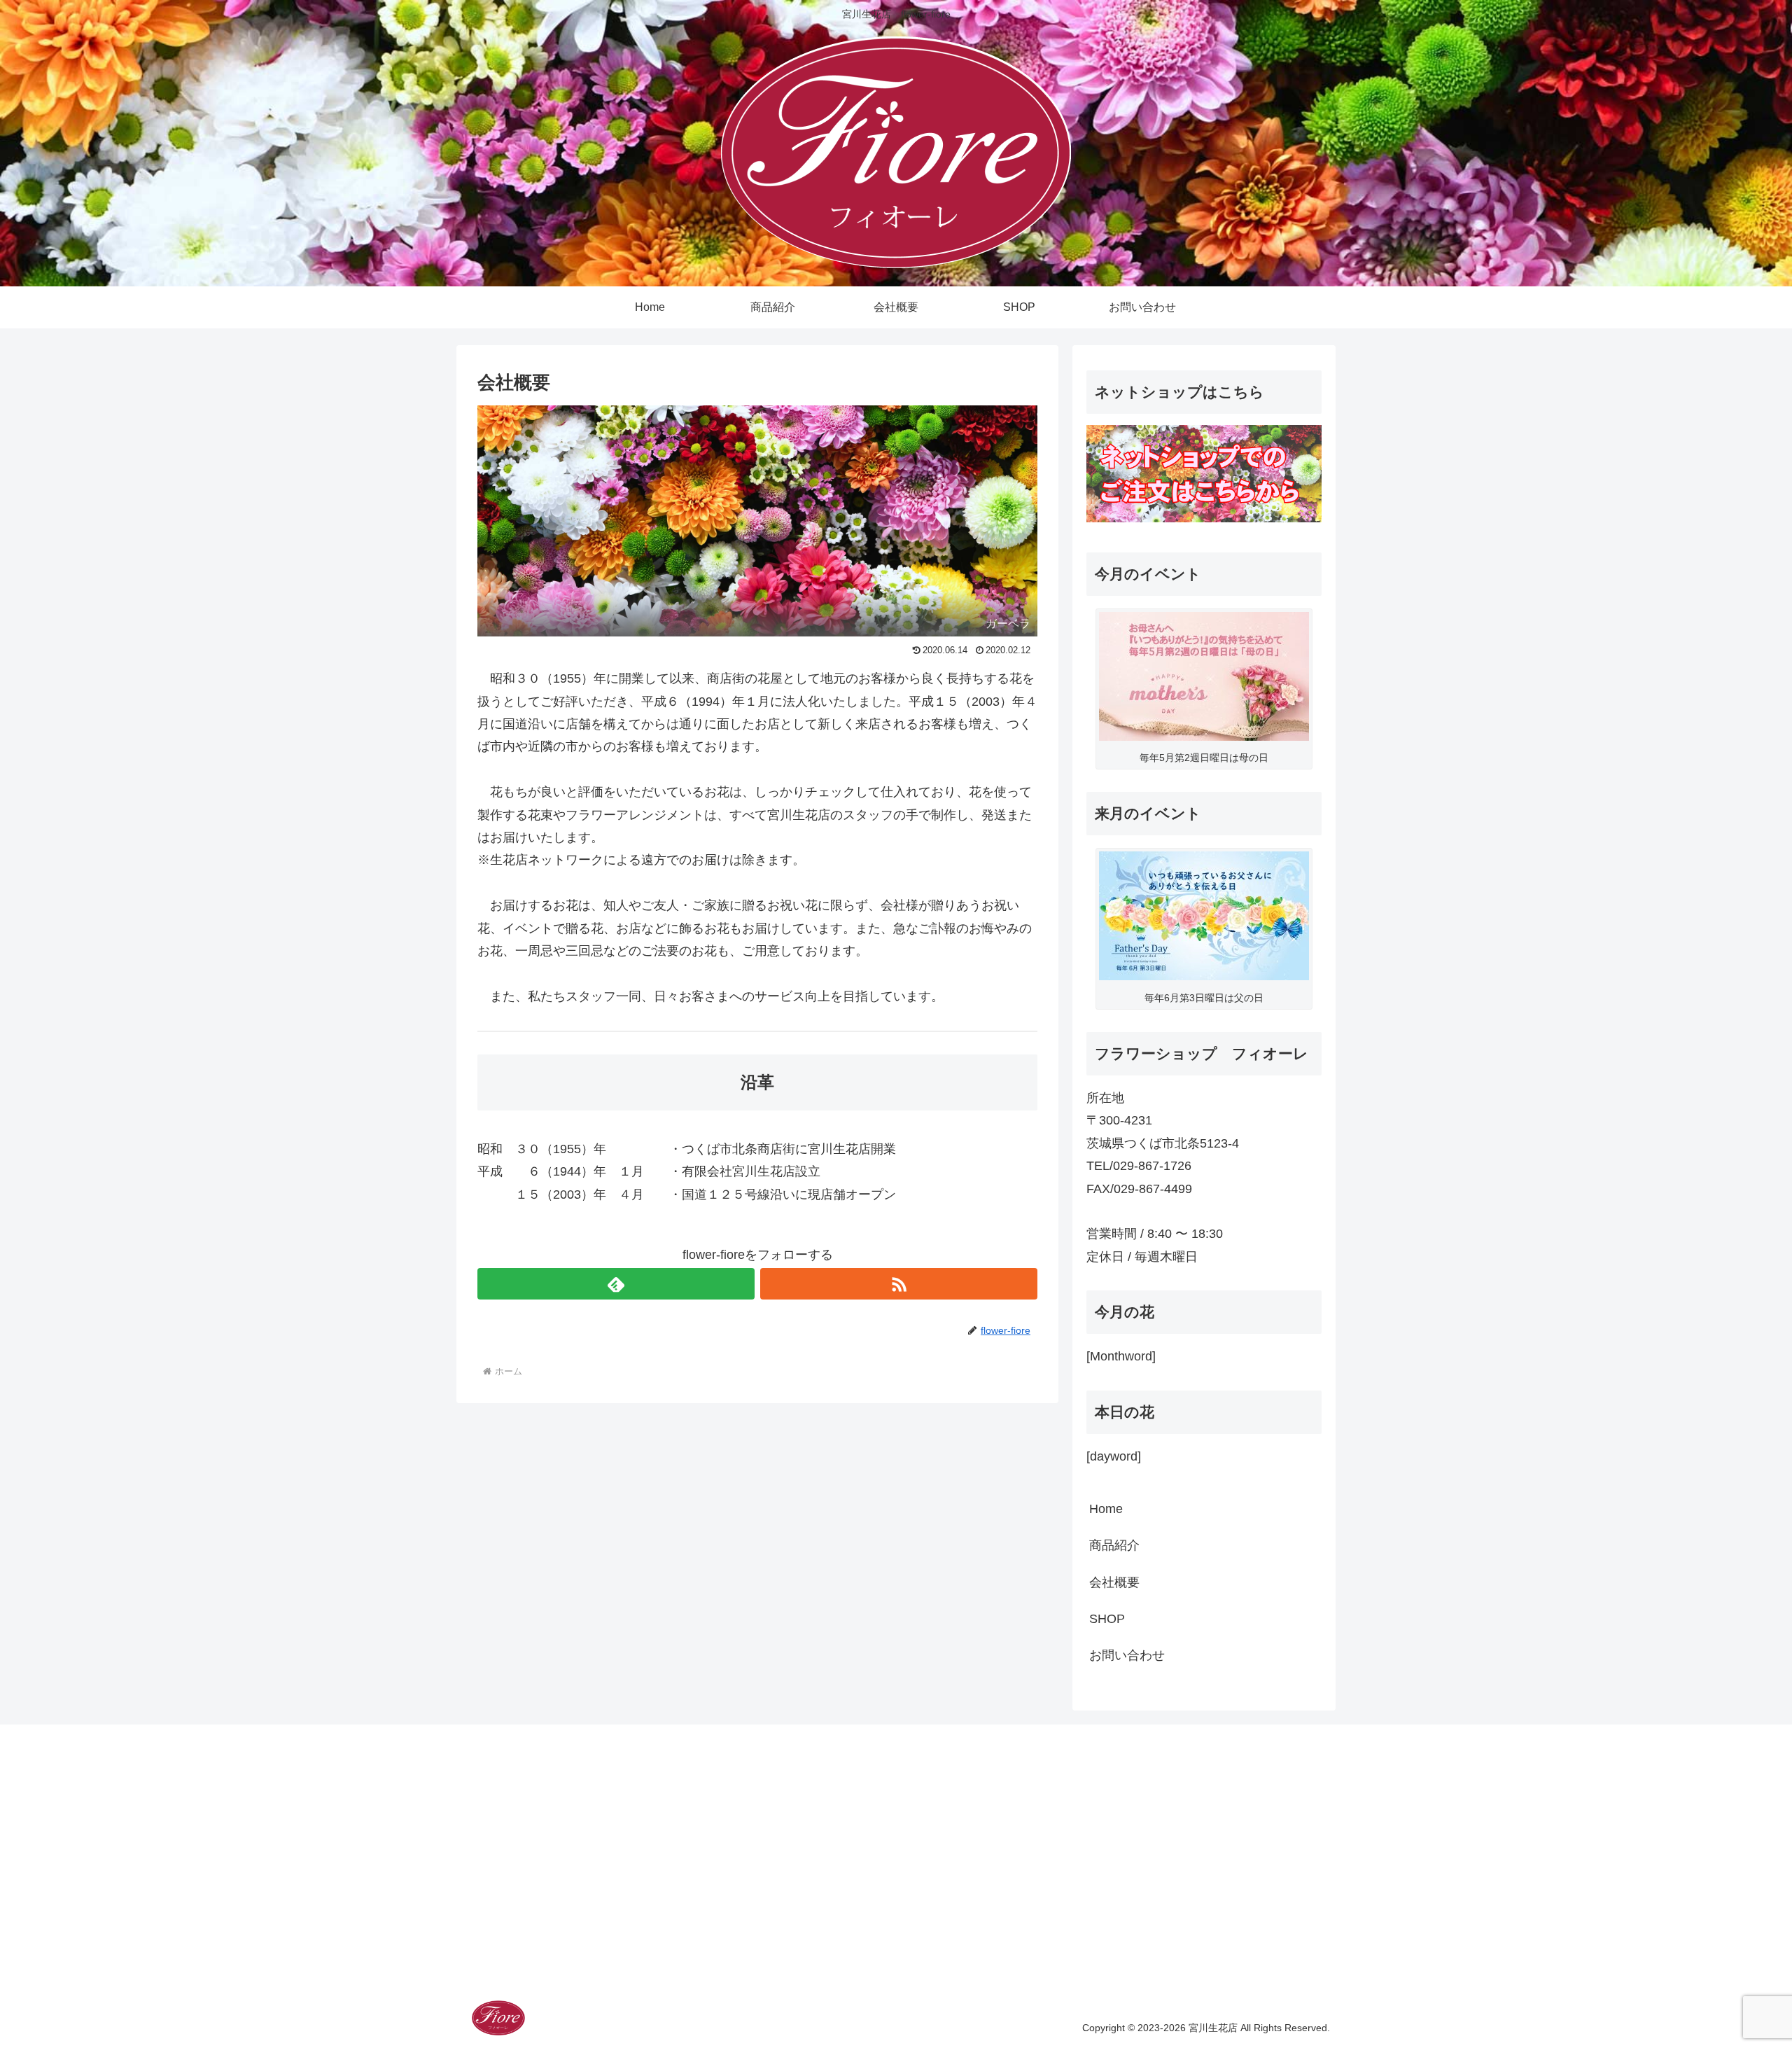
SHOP (1107, 1619)
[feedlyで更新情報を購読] (616, 1284)
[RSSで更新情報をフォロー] (899, 1284)
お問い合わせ (1127, 1655)
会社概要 (1114, 1582)
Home (1106, 1509)
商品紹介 (1114, 1545)
